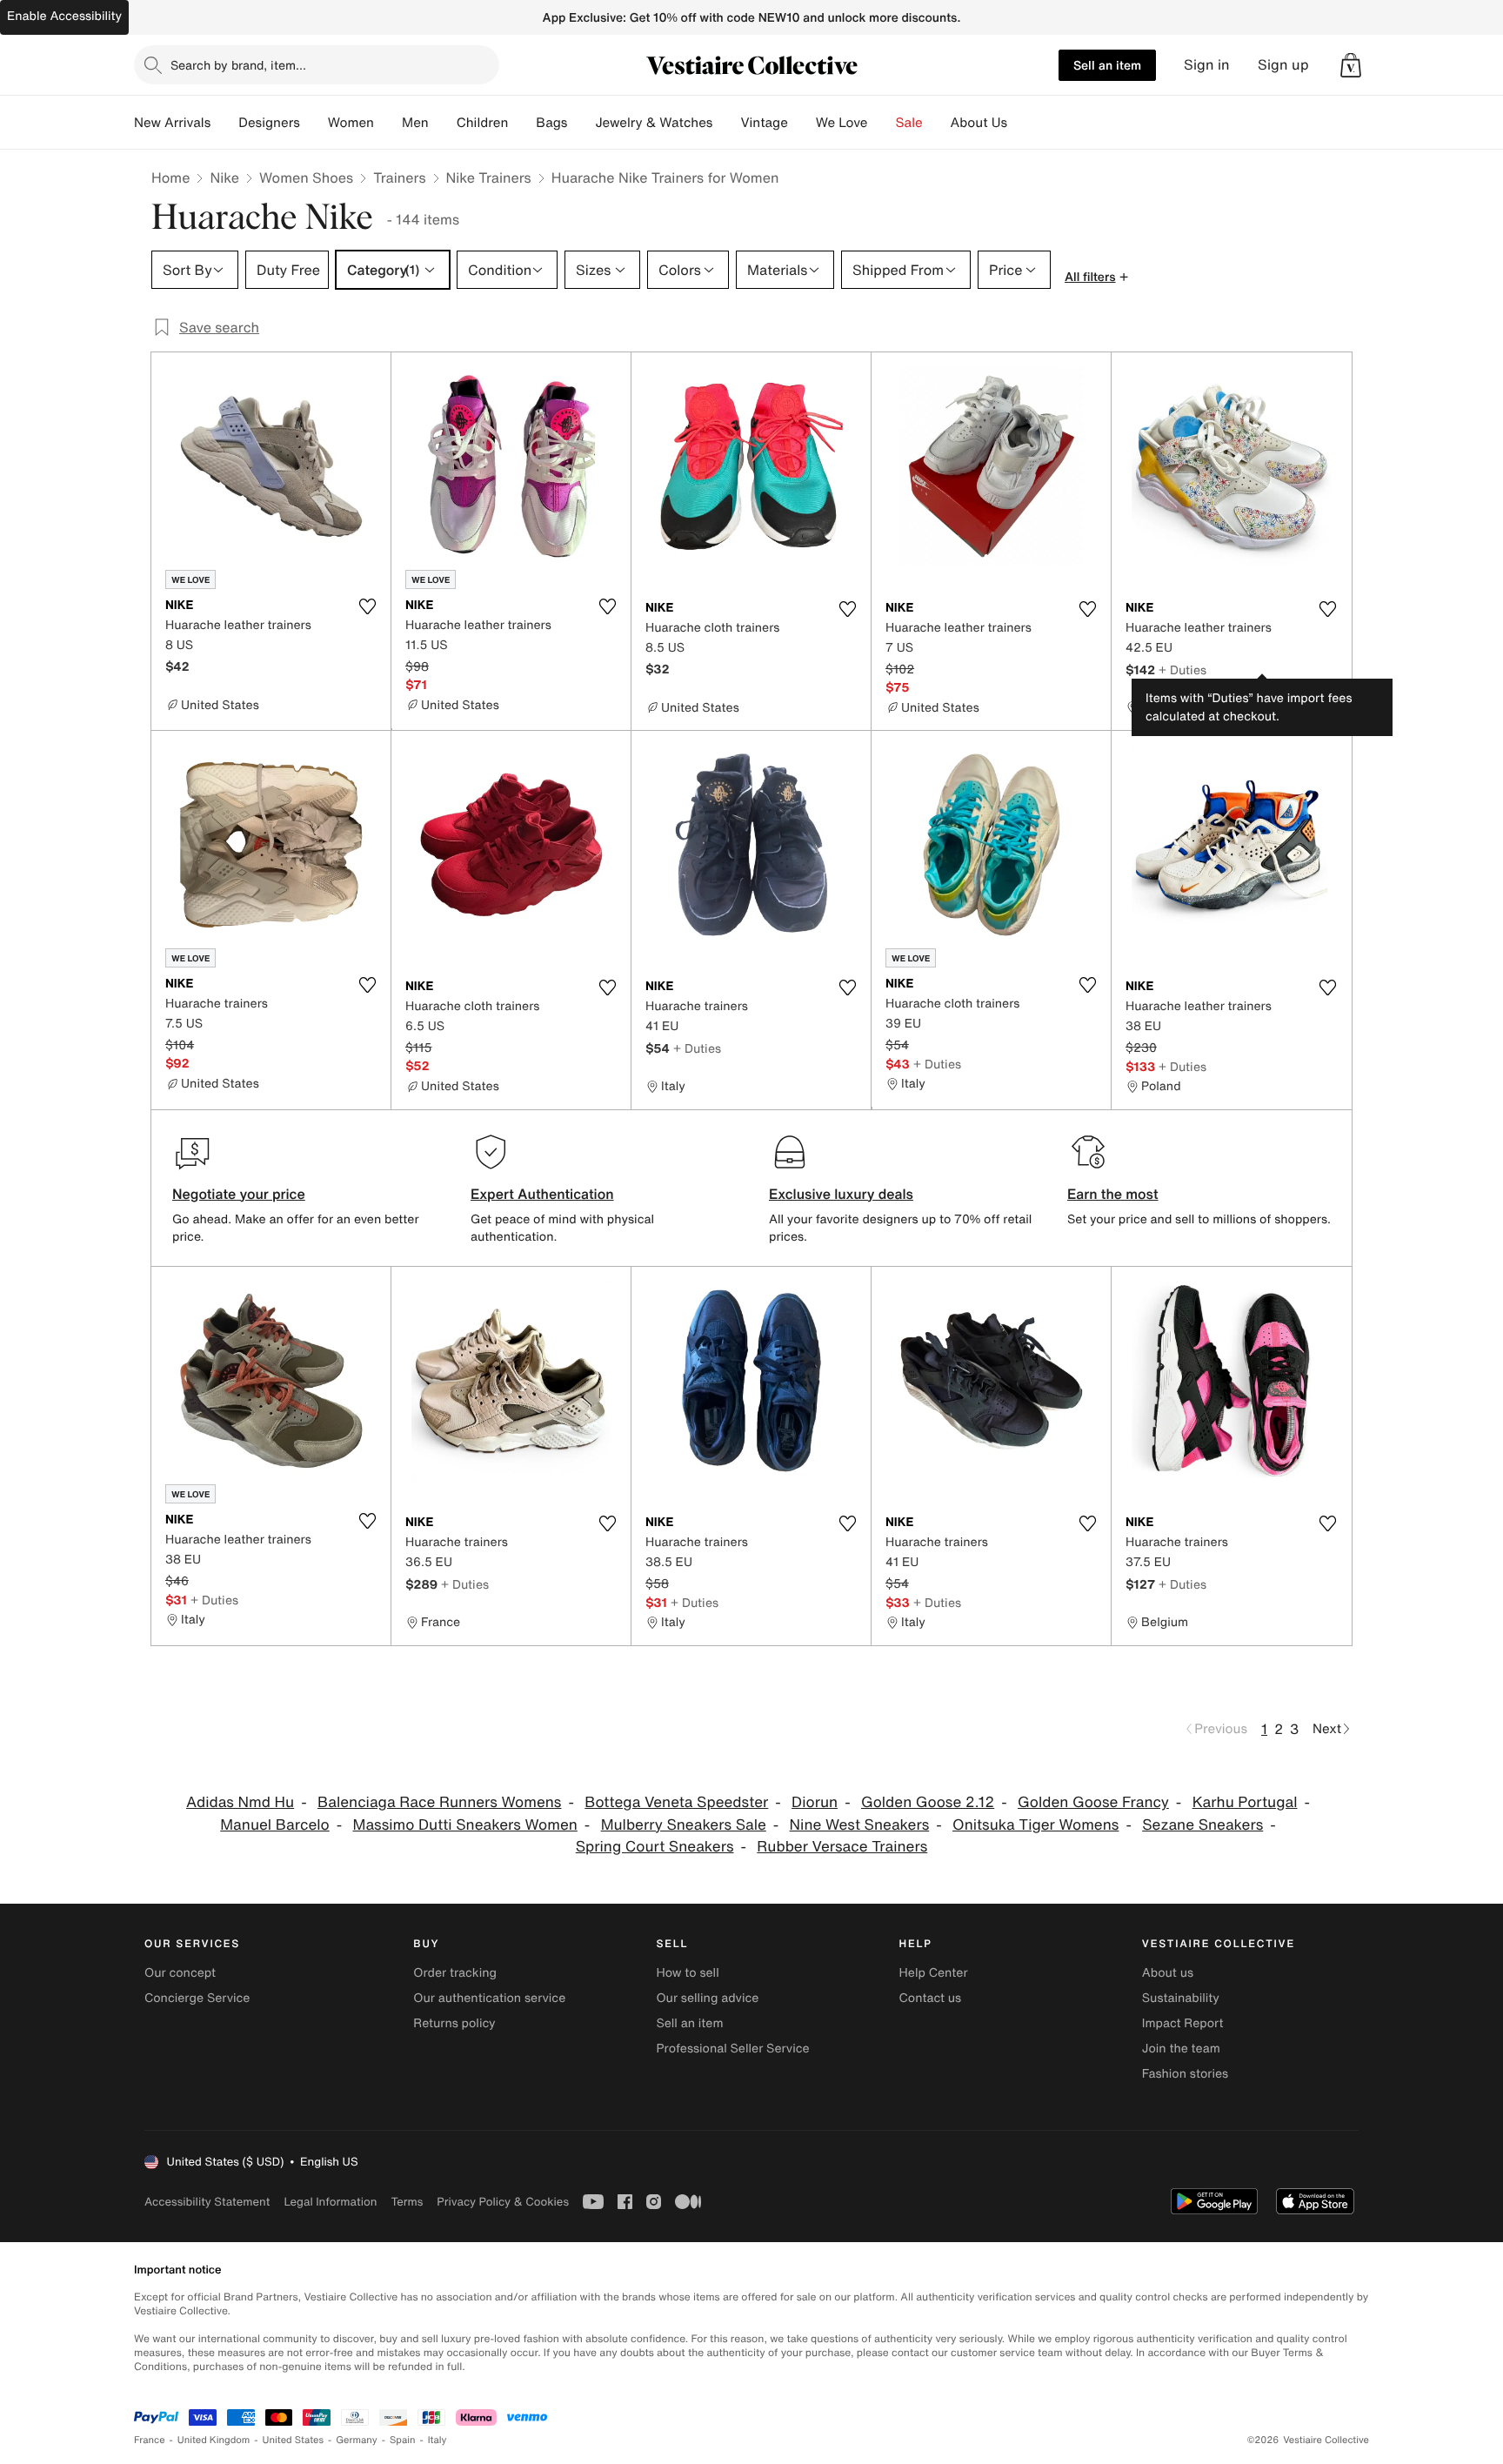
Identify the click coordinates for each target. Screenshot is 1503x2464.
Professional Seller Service (732, 2049)
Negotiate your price (239, 1194)
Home (170, 177)
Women (351, 123)
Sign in (1207, 65)
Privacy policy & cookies (503, 2202)
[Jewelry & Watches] (726, 123)
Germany (357, 2440)
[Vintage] (802, 123)
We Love (842, 123)
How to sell (687, 1973)
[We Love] (882, 123)
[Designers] (314, 123)
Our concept (180, 1973)
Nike (224, 177)
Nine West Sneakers (860, 1825)
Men (415, 123)
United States (294, 2440)
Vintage (764, 123)
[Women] (388, 123)
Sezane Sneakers (1202, 1825)
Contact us (931, 1998)
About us (1168, 1973)
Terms (407, 2202)
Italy (438, 2440)
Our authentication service (489, 1998)
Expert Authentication (542, 1194)
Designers (269, 123)
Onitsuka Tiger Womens (1035, 1825)
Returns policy (454, 2023)
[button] (1351, 65)
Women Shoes (306, 177)
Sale (909, 123)
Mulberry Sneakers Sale (684, 1825)
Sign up (1283, 65)
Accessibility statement (207, 2202)
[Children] (522, 123)
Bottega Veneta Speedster (676, 1802)
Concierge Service (197, 1998)
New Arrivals (172, 123)
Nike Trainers (489, 177)
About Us (979, 123)
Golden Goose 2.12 (928, 1802)
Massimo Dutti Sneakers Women (465, 1825)
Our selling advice (707, 1998)
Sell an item (1107, 65)
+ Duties (1182, 670)
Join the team (1181, 2049)
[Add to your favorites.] (367, 606)
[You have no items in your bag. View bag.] (1351, 65)
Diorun (815, 1802)
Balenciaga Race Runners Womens (440, 1802)
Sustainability (1181, 1998)
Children (483, 123)
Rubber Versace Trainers (842, 1847)
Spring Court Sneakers (655, 1847)
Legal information (330, 2202)
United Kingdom (214, 2440)
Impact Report (1183, 2023)
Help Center (934, 1973)
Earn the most (1113, 1194)
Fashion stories (1185, 2074)
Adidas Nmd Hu (240, 1802)
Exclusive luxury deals (841, 1194)
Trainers (399, 177)
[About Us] (1021, 123)
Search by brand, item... (238, 65)
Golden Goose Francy (1093, 1802)
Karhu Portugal (1245, 1802)
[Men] (443, 123)
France (150, 2440)
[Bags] (581, 123)
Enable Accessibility (64, 16)
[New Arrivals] (224, 123)
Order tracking (455, 1973)
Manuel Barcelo (274, 1825)
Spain (403, 2440)
